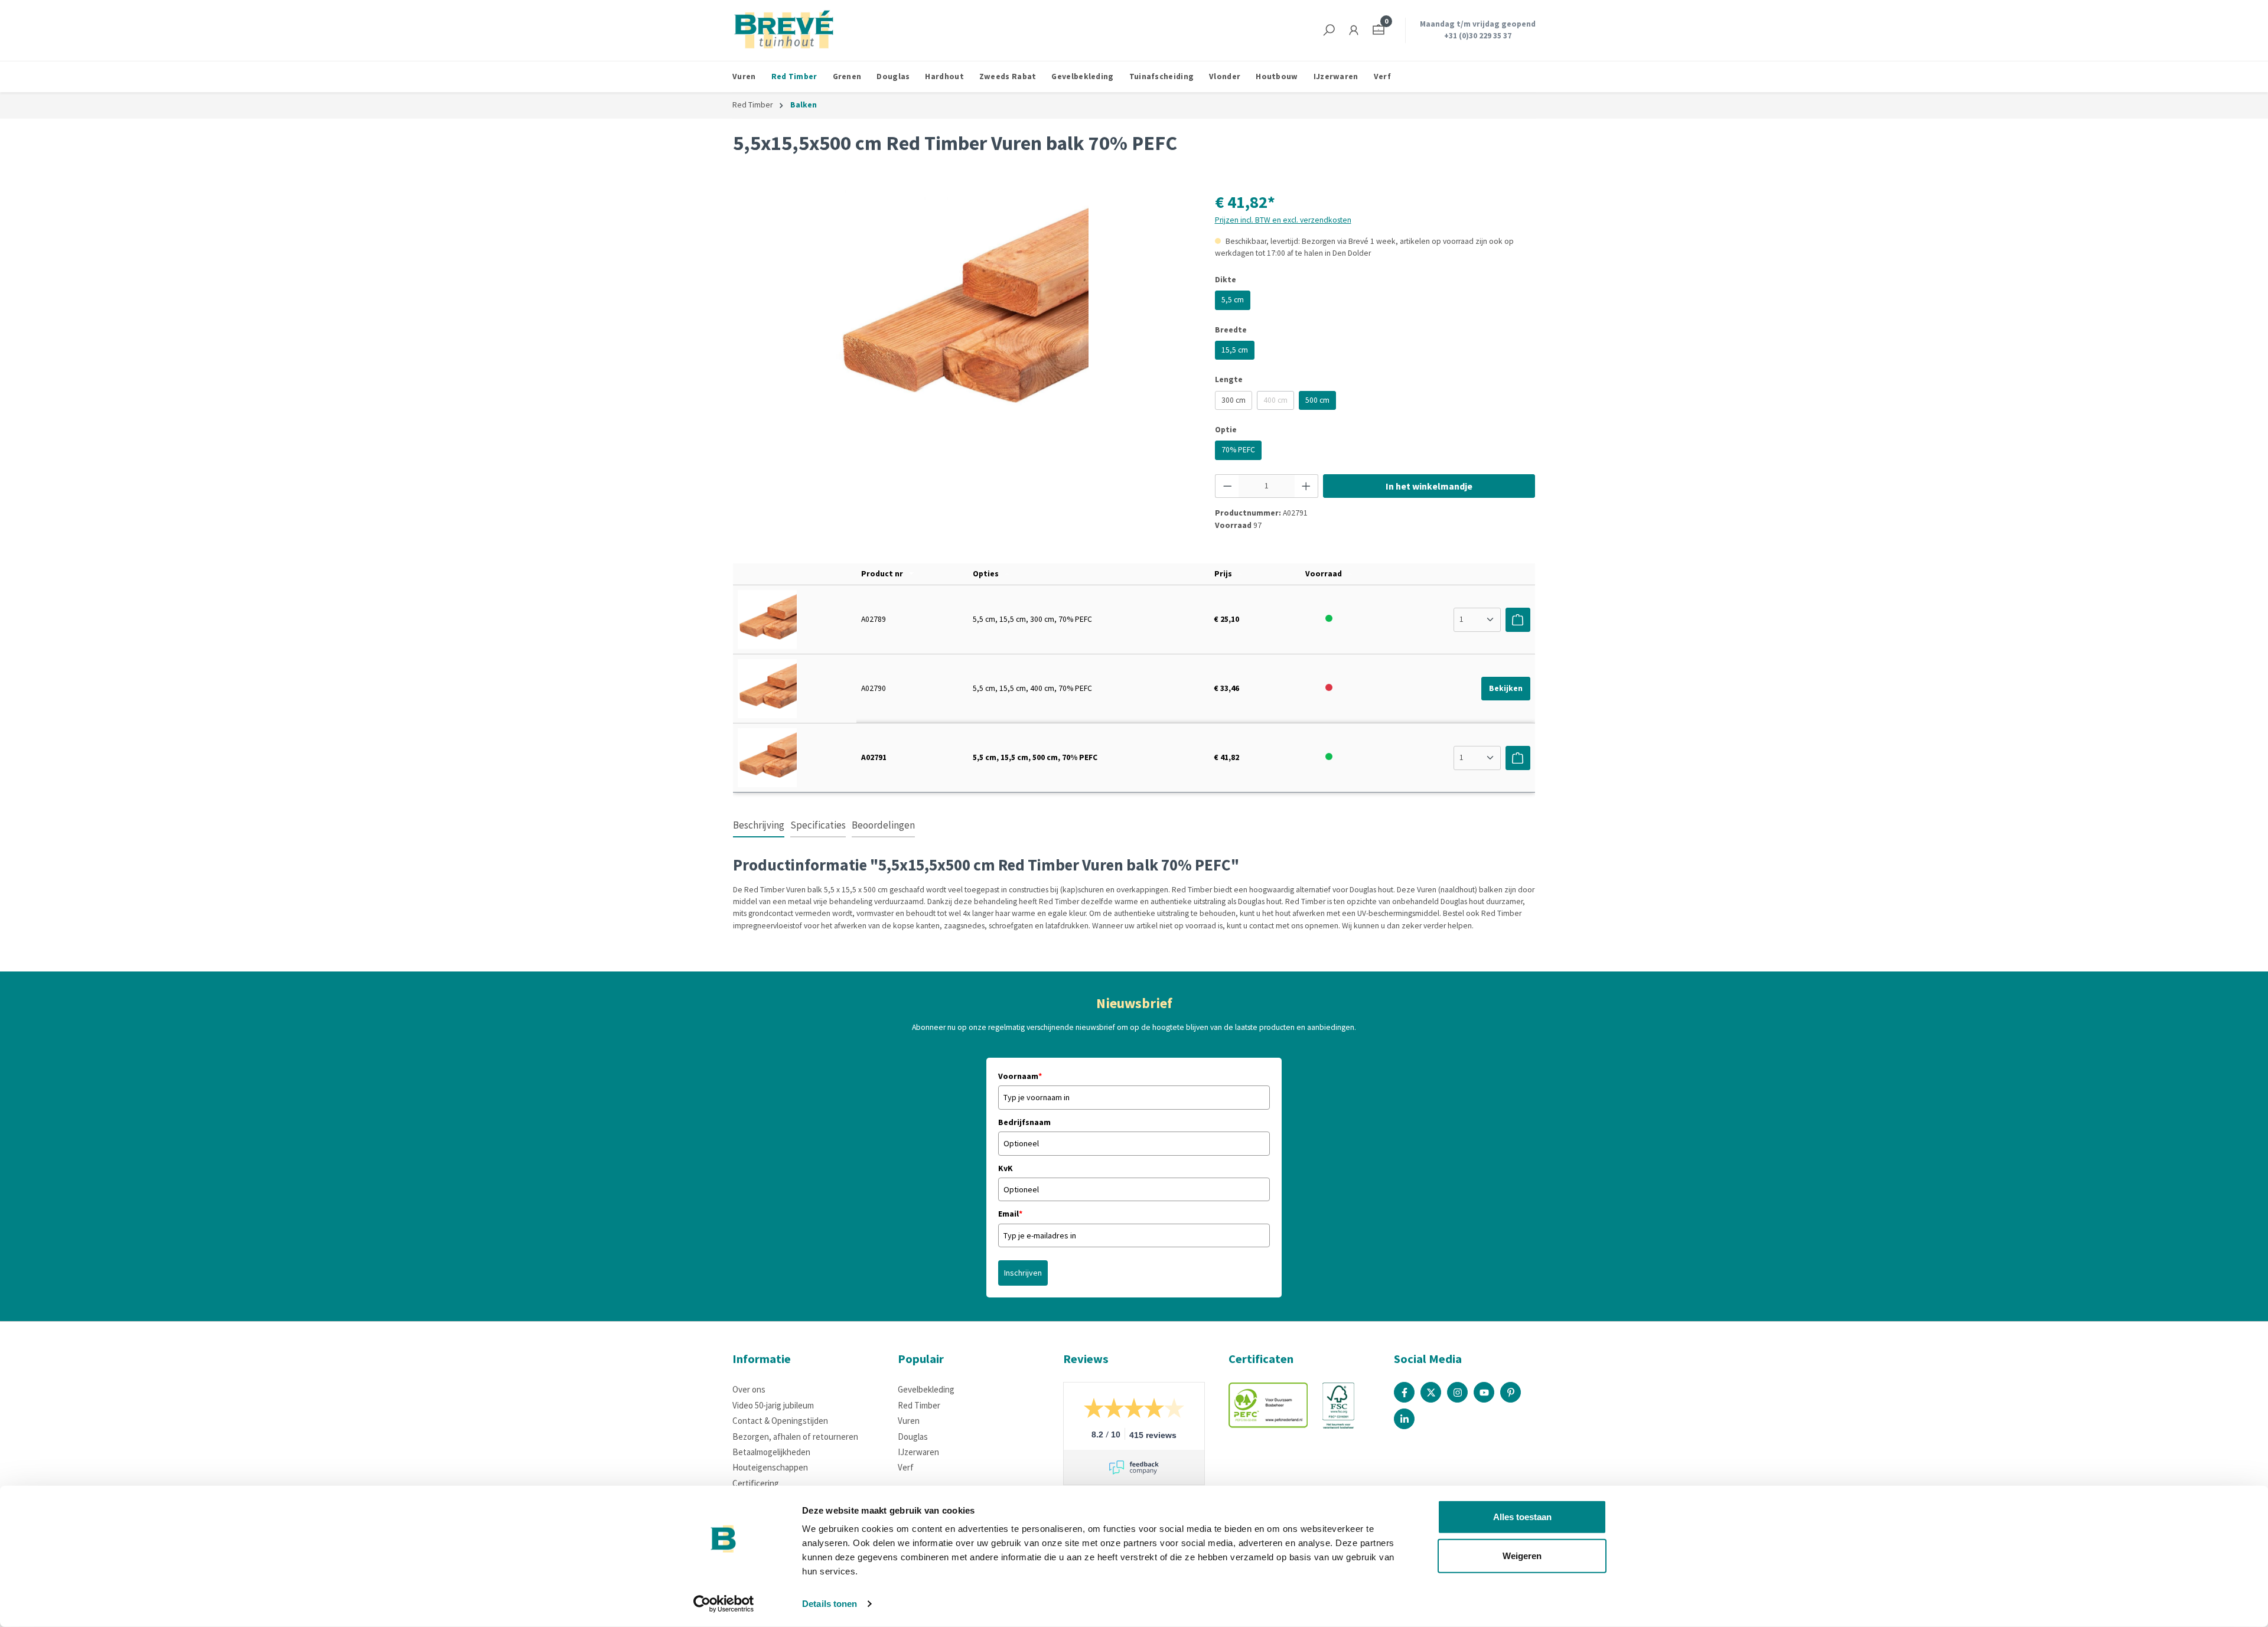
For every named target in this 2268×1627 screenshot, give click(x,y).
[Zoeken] (1329, 30)
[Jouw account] (1354, 30)
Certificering (756, 1483)
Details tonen (830, 1604)
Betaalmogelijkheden (771, 1452)
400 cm (1279, 402)
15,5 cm (1235, 350)
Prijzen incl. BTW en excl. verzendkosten (1283, 220)
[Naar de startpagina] (784, 30)
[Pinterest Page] (1511, 1392)
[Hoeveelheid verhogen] (1306, 486)
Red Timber (919, 1405)
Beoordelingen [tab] (883, 825)
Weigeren (1522, 1555)
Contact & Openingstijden (780, 1421)
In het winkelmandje (1429, 486)
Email (1010, 1214)
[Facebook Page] (1404, 1392)
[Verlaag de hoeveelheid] (1227, 486)
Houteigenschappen (770, 1467)
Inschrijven (1023, 1273)
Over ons (749, 1389)
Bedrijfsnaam (1024, 1122)
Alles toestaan (1522, 1517)
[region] (962, 317)
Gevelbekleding (926, 1389)
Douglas (913, 1437)
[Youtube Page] (1484, 1392)
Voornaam (1020, 1076)
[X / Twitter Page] (1431, 1392)
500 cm (1317, 400)
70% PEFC (1238, 450)
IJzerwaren (918, 1452)
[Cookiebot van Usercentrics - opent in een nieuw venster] (724, 1604)
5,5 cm (1233, 300)
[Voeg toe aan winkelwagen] (1518, 620)
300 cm (1234, 400)
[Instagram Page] (1457, 1392)
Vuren (909, 1421)
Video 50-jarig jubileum (773, 1405)
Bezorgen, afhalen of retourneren (795, 1437)
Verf (906, 1467)
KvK (1006, 1168)
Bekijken (1506, 688)
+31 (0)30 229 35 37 (1478, 36)
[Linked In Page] (1404, 1419)
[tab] (759, 826)
